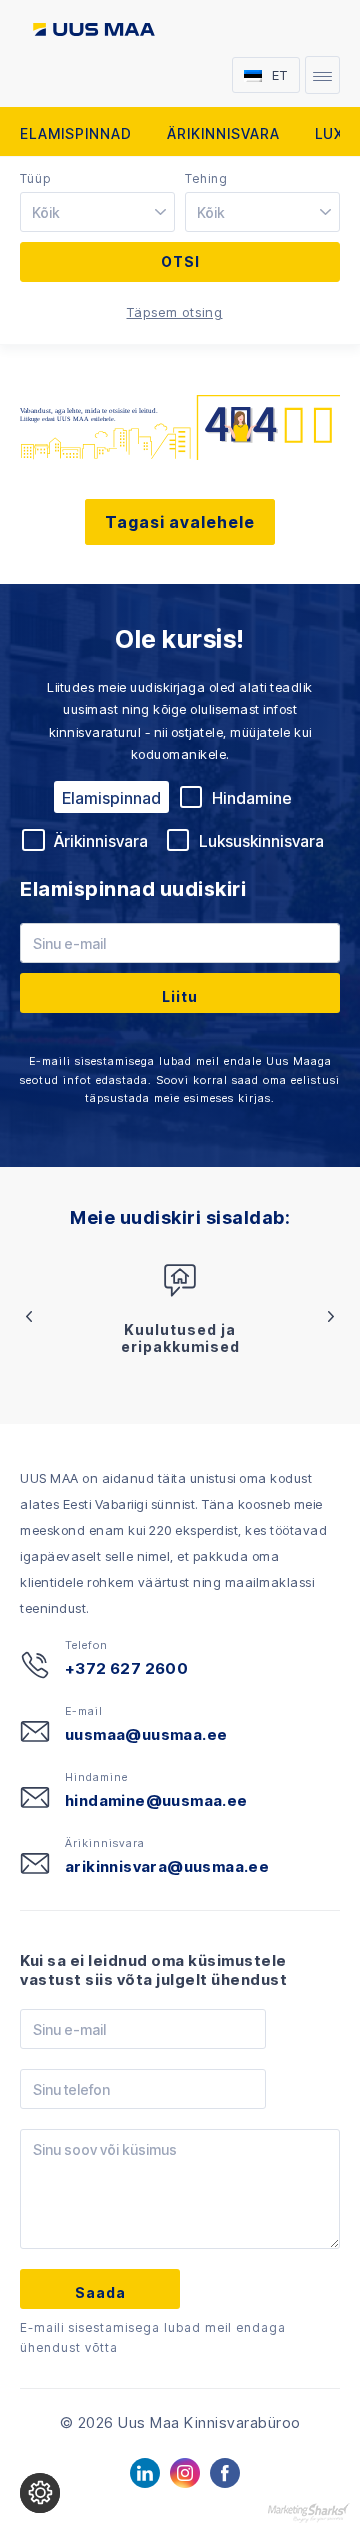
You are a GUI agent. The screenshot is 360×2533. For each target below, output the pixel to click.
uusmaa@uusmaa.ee (146, 1734)
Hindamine (252, 798)
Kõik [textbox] (46, 212)
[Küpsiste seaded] (40, 2493)
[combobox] (100, 213)
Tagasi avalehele (180, 522)
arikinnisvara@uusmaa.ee (167, 1866)
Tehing (206, 179)
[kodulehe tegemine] (309, 2511)
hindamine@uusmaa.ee (156, 1800)
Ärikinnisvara (223, 133)
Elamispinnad (76, 133)
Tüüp (35, 179)
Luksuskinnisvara (261, 841)
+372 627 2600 (126, 1668)
